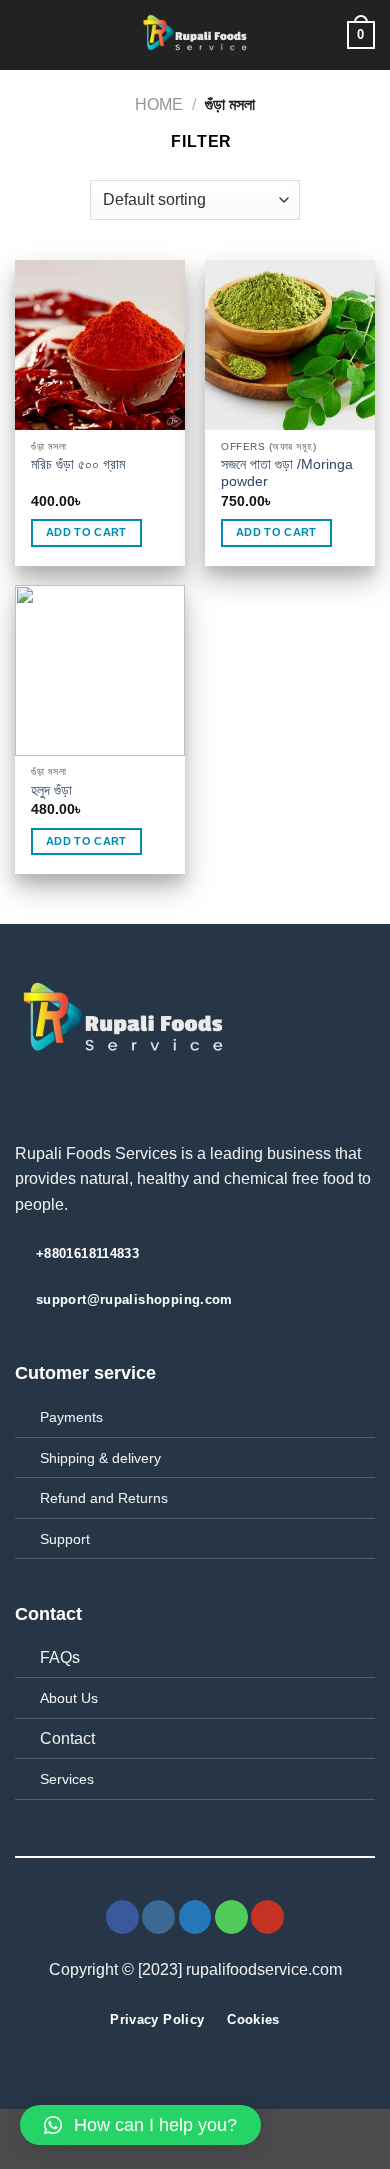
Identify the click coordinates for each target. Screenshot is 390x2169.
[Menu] (27, 34)
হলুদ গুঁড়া (51, 790)
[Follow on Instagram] (158, 1917)
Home (159, 104)
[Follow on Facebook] (122, 1917)
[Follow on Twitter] (195, 1917)
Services (67, 1779)
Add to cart (86, 532)
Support (65, 1539)
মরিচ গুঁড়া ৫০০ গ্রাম (78, 464)
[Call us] (231, 1917)
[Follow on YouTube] (267, 1917)
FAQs (60, 1657)
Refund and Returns (104, 1498)
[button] (140, 2125)
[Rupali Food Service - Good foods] (195, 35)
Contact (67, 1738)
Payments (71, 1417)
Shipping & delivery (100, 1458)
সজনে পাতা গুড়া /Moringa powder (287, 473)
